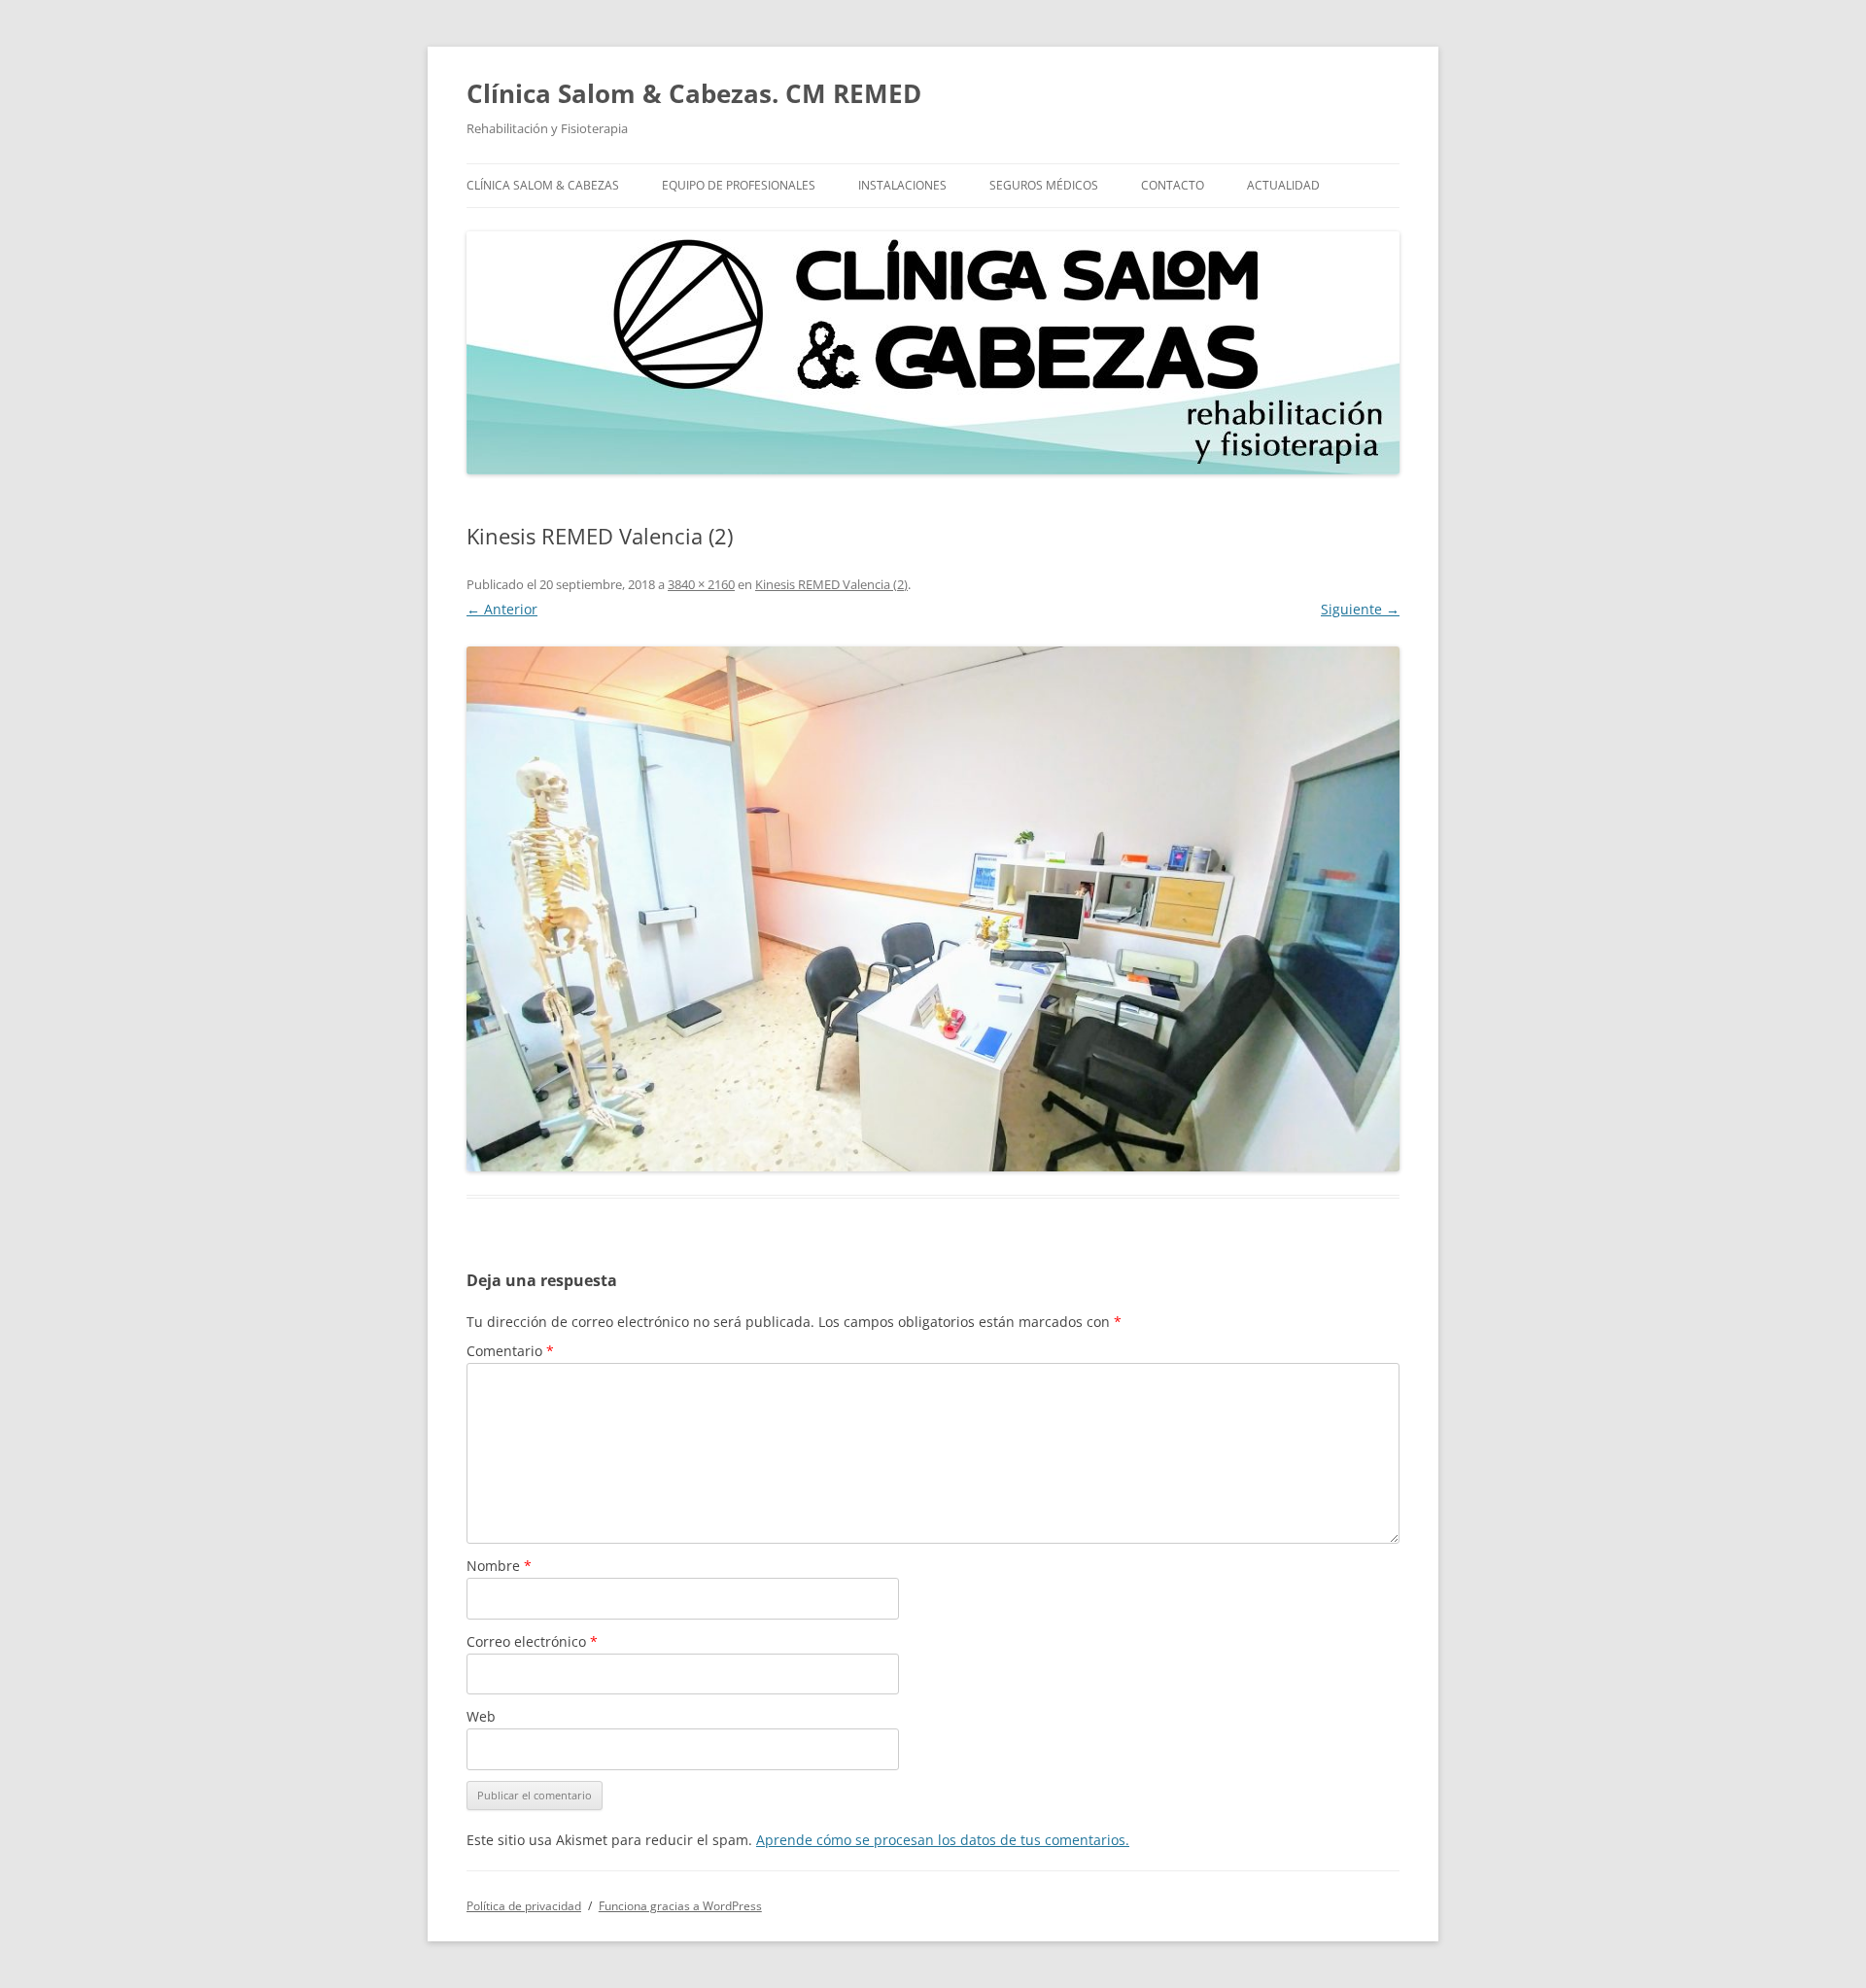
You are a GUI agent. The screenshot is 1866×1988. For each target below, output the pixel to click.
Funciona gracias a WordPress (680, 1906)
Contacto (1173, 185)
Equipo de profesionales (739, 185)
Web (481, 1716)
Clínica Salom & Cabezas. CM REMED (694, 93)
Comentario (510, 1351)
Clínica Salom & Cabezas (543, 185)
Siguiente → (1360, 609)
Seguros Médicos (1044, 185)
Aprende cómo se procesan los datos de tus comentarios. (943, 1840)
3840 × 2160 (701, 584)
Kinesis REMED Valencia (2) (831, 584)
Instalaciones (902, 185)
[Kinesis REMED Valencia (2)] (933, 909)
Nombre (499, 1566)
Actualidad (1283, 185)
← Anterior (502, 609)
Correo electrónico (532, 1641)
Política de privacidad (524, 1906)
